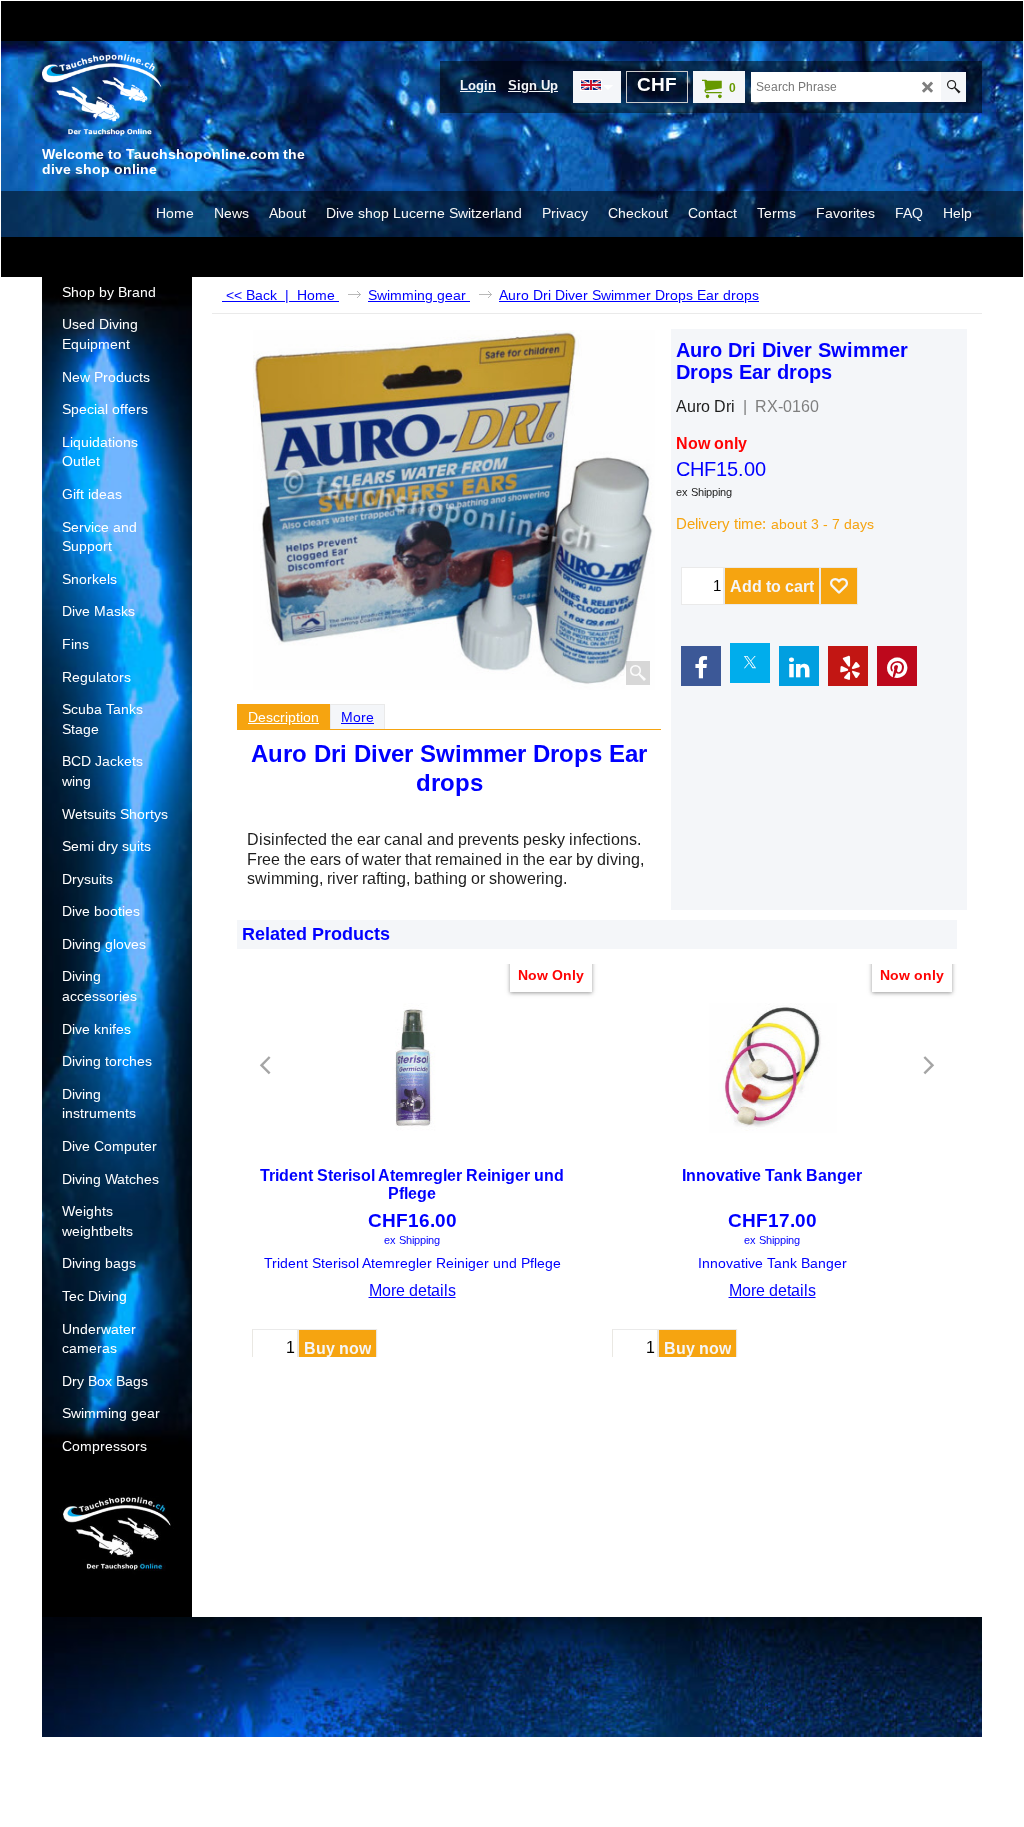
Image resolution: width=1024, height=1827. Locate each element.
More (357, 717)
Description (283, 717)
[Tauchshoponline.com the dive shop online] (192, 97)
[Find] (953, 87)
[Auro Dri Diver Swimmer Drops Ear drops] (454, 510)
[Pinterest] (897, 666)
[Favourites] (839, 586)
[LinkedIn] (799, 666)
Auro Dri (705, 406)
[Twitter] (750, 663)
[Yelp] (848, 666)
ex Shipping (704, 492)
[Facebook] (701, 666)
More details (412, 1290)
